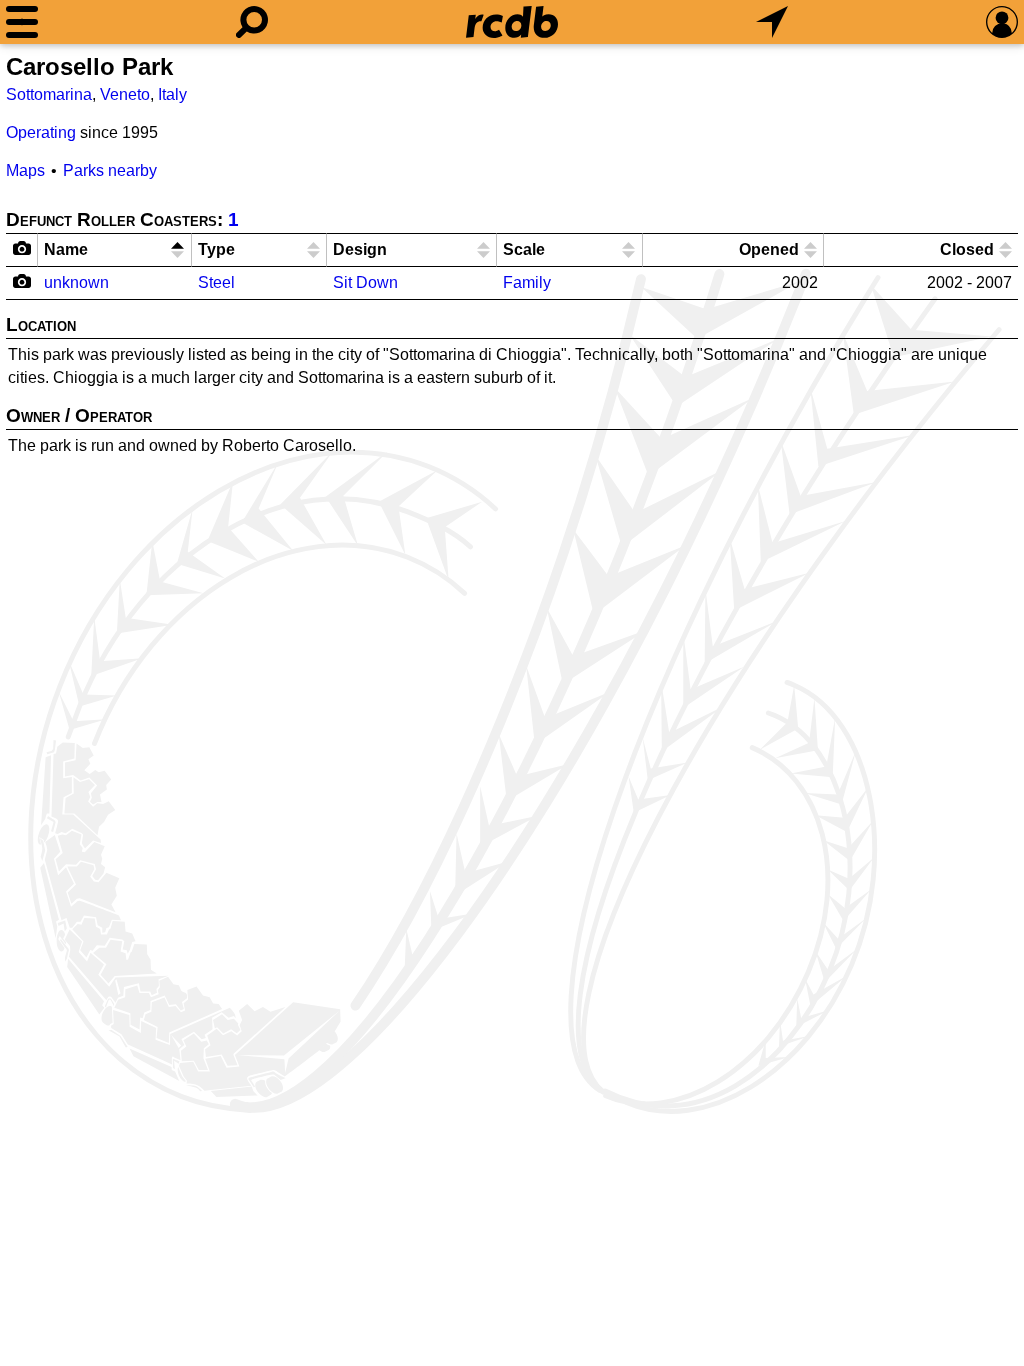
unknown (76, 282)
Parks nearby (110, 170)
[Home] (512, 22)
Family (527, 282)
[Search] (252, 22)
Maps (25, 170)
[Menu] (22, 22)
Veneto (125, 94)
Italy (172, 94)
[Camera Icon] (22, 281)
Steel (216, 282)
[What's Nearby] (772, 22)
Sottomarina (49, 94)
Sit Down (365, 282)
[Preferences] (1002, 22)
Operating (41, 132)
